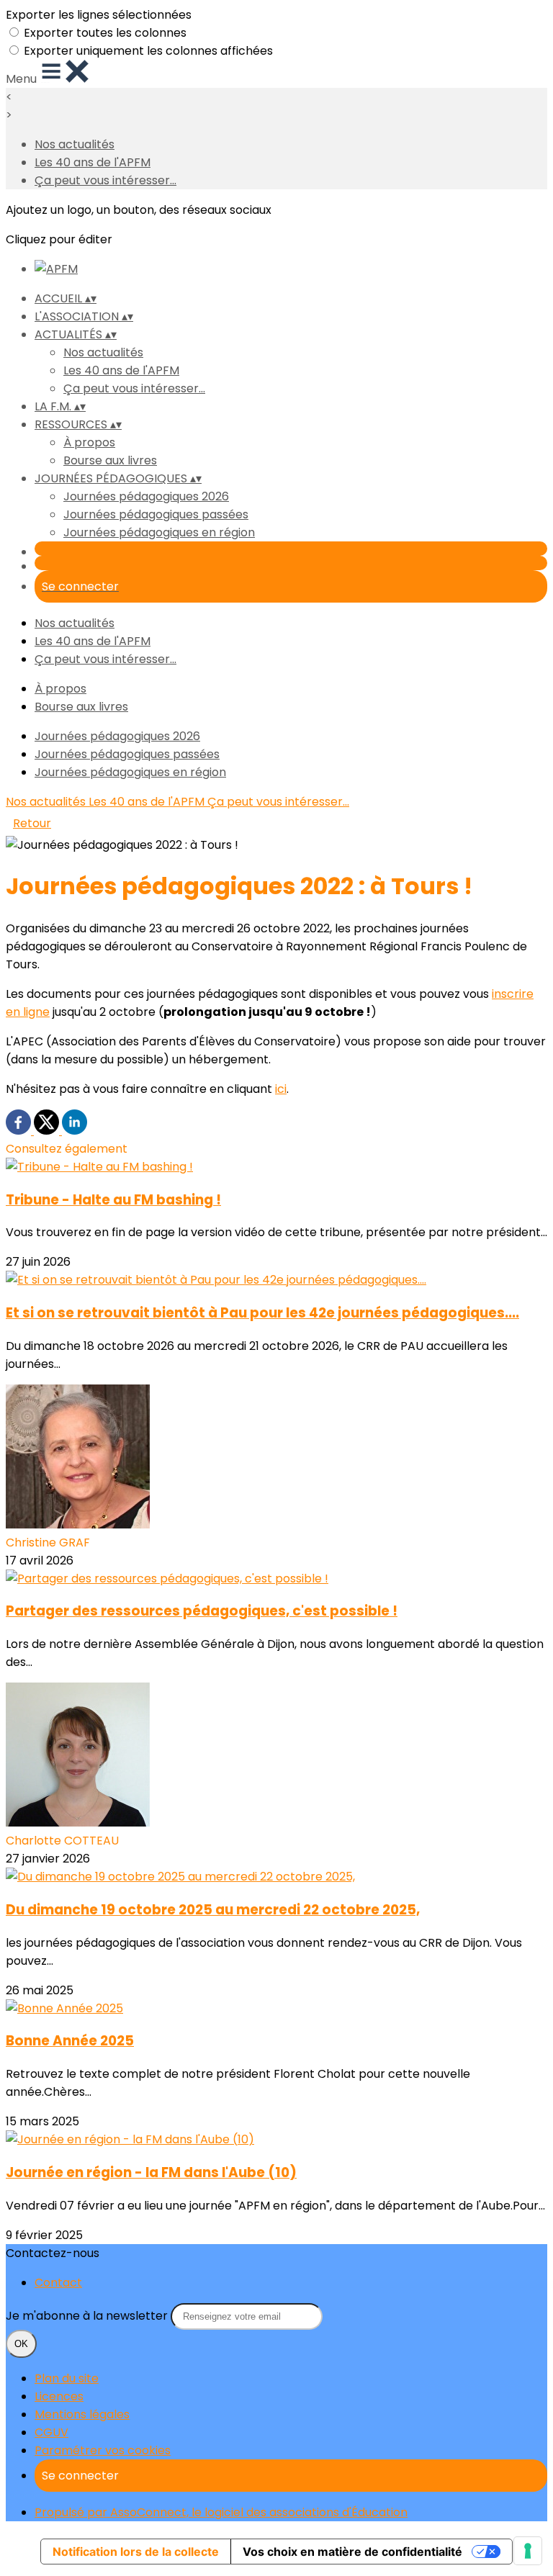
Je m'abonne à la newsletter (88, 2316)
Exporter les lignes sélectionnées (99, 15)
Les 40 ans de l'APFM (93, 162)
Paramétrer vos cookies (103, 2450)
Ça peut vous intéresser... (105, 180)
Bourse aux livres (110, 460)
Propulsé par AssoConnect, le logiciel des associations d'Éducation (221, 2512)
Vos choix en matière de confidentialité (352, 2552)
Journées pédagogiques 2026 (146, 496)
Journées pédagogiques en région (159, 532)
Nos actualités (75, 144)
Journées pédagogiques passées (156, 514)
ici (281, 1089)
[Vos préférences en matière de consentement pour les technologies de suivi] (528, 2551)
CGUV (51, 2432)
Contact (58, 2283)
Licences (59, 2396)
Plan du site (67, 2378)
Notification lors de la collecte (136, 2552)
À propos (89, 442)
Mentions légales (82, 2414)
